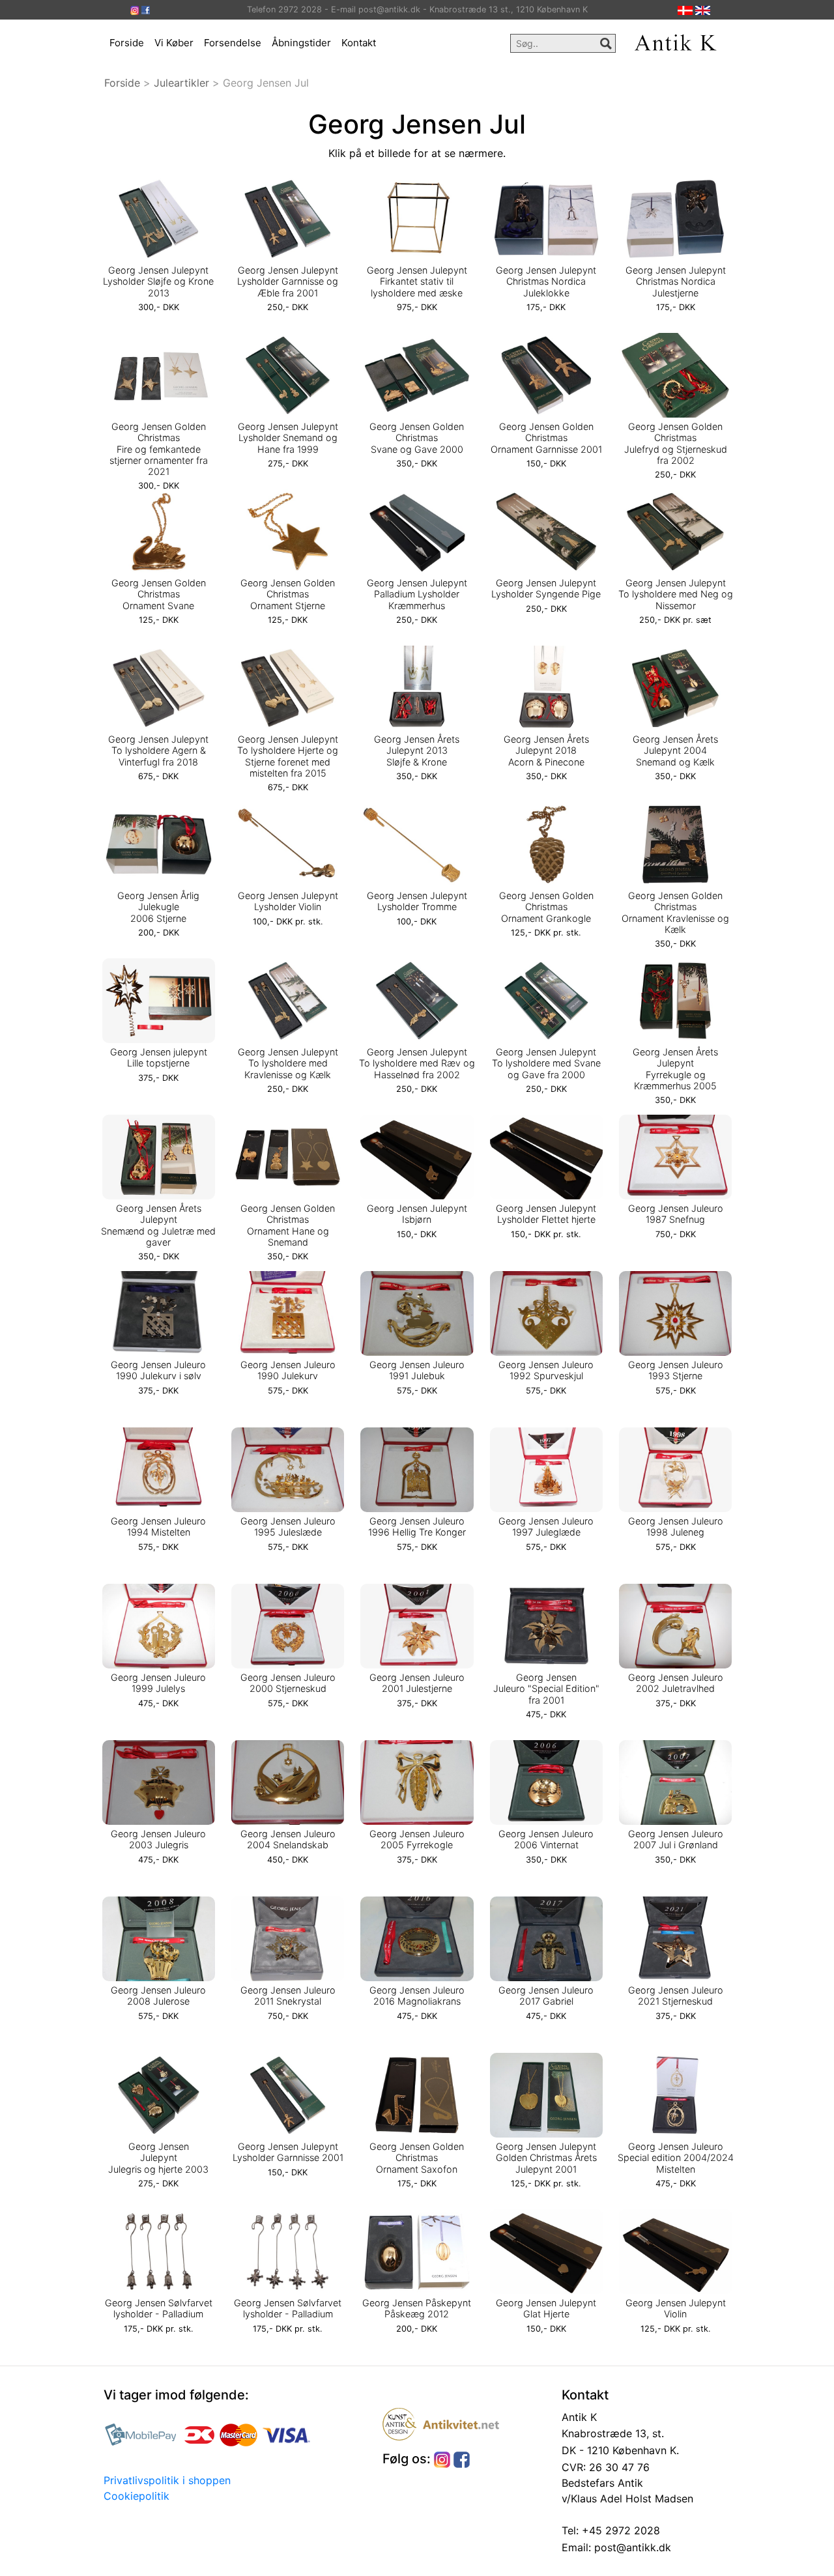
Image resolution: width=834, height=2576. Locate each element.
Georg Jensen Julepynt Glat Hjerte (546, 2308)
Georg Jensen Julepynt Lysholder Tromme (417, 901)
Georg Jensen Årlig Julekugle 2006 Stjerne (158, 907)
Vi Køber (174, 43)
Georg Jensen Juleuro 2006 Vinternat (546, 1839)
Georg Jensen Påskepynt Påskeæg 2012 (417, 2308)
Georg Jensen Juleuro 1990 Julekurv (288, 1370)
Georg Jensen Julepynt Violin (676, 2308)
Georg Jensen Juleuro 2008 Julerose (158, 1996)
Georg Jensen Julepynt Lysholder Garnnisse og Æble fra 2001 (288, 281)
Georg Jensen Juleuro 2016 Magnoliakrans (417, 1996)
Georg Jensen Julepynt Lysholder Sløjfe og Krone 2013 (158, 281)
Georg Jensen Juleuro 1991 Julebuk (417, 1370)
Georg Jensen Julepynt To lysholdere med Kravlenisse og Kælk (288, 1063)
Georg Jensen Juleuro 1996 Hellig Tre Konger (417, 1526)
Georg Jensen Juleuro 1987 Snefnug (676, 1214)
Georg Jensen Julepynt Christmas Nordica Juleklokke (546, 281)
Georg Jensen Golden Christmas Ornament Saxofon (417, 2158)
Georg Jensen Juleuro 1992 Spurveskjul (546, 1370)
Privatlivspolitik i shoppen (167, 2480)
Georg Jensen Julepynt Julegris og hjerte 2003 (158, 2158)
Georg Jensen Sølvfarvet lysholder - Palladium (159, 2308)
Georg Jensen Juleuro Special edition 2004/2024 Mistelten (676, 2158)
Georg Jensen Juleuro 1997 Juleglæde (546, 1526)
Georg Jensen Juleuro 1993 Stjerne (676, 1370)
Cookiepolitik (137, 2496)
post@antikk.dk (631, 2547)
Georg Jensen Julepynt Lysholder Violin (288, 901)
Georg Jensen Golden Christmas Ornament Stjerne (288, 594)
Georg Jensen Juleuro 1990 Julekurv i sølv (158, 1370)
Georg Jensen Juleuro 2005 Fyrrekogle (417, 1839)
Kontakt (359, 43)
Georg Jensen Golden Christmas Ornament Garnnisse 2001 (546, 438)
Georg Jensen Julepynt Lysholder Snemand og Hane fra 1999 (288, 438)
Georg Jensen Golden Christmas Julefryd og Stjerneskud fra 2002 (676, 443)
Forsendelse (233, 43)
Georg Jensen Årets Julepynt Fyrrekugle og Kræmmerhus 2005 (675, 1069)
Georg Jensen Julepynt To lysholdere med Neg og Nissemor (676, 594)
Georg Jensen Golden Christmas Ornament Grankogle (546, 907)
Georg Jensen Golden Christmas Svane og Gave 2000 (417, 438)
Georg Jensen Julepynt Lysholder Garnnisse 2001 (288, 2152)
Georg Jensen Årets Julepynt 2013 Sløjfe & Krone (417, 751)
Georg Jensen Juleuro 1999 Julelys (158, 1683)
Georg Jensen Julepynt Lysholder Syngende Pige (546, 588)
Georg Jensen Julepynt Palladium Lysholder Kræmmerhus (417, 594)
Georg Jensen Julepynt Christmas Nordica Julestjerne (676, 281)
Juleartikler (181, 83)
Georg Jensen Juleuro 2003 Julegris (158, 1839)
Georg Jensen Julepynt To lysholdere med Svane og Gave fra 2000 (546, 1063)
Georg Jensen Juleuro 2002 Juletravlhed (676, 1683)
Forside (127, 43)
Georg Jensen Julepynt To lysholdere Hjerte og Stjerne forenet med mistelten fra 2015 (288, 756)
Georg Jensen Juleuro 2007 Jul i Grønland (676, 1839)
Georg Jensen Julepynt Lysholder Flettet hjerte (546, 1214)
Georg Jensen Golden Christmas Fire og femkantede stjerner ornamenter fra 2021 (159, 449)
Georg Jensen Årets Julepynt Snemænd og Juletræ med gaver (158, 1225)
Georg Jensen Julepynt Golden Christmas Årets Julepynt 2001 (546, 2158)
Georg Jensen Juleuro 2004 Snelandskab (288, 1839)
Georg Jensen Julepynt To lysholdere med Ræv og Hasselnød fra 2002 (417, 1063)
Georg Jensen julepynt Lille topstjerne (159, 1057)
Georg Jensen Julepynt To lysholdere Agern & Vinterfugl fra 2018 (158, 751)
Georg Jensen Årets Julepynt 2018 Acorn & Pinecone (546, 751)
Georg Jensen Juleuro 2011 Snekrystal (288, 1996)
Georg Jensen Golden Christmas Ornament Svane (159, 594)
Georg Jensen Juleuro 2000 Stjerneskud (288, 1683)
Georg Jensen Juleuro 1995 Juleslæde (288, 1526)
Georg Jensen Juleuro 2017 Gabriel (546, 1996)
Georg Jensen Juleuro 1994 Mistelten (158, 1526)
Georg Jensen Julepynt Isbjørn (417, 1214)
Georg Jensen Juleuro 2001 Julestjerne (417, 1683)
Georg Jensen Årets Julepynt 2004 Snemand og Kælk (675, 751)
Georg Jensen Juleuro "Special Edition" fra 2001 (546, 1689)
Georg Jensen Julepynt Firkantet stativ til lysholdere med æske (417, 281)
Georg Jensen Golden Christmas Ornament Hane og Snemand (288, 1225)
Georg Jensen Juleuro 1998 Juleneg (676, 1526)
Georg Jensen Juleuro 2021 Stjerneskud (676, 1996)
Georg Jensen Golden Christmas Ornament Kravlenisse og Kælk (675, 912)
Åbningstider (301, 43)
